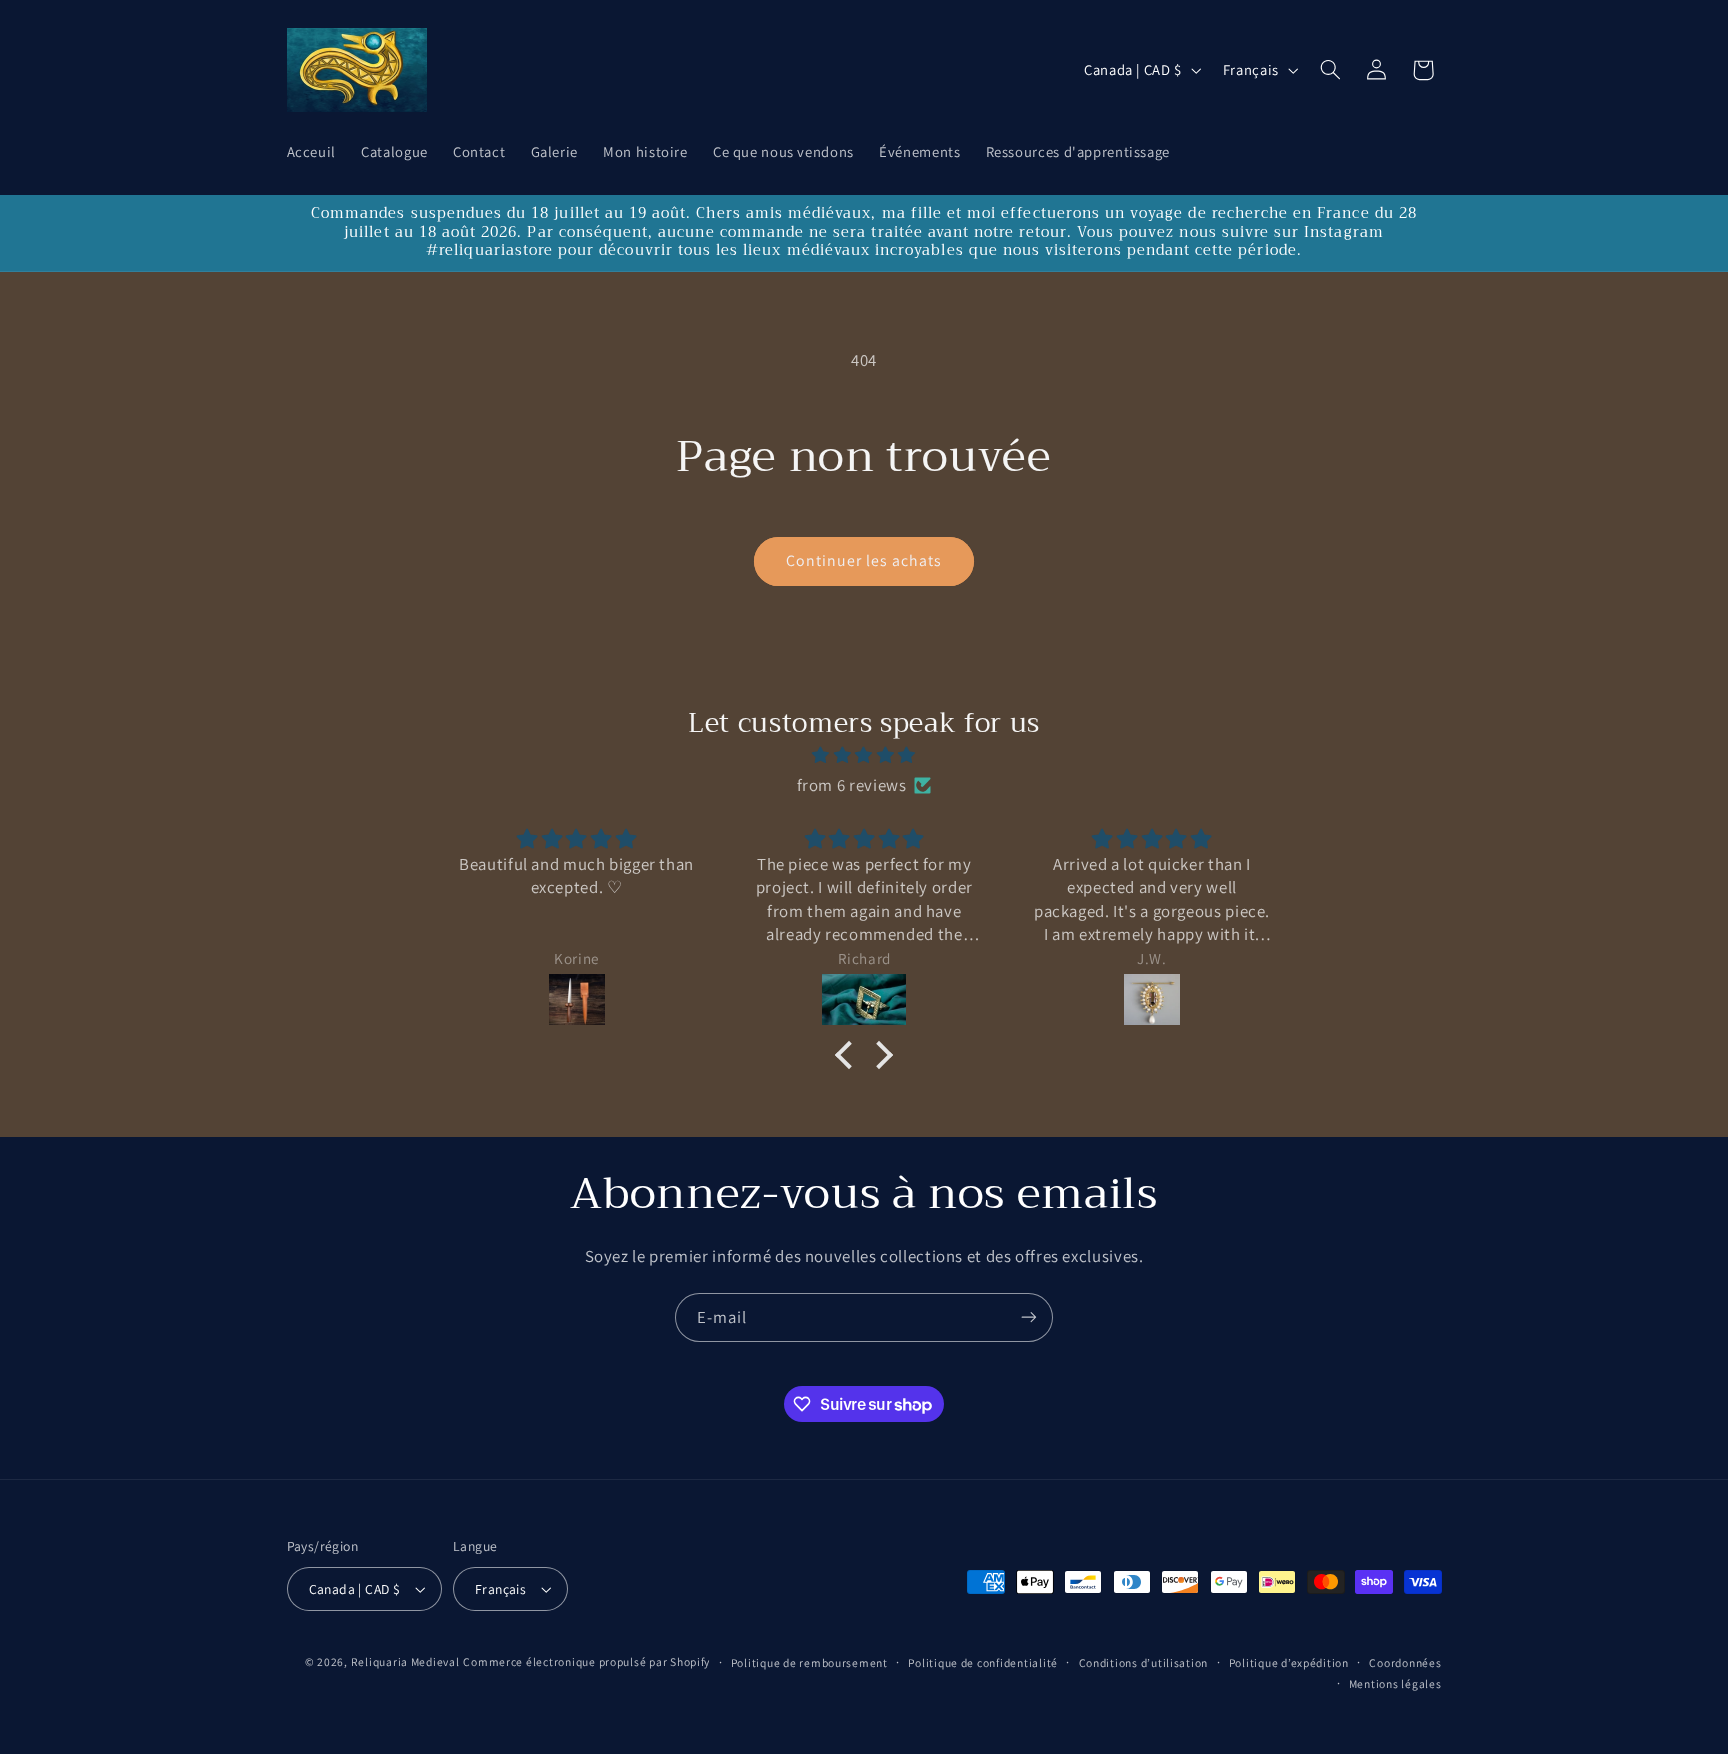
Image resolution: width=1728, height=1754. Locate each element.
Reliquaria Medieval (405, 1661)
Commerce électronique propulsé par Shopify (586, 1661)
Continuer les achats (864, 560)
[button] (1330, 70)
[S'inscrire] (1029, 1317)
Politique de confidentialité (983, 1662)
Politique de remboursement (809, 1662)
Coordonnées (1405, 1662)
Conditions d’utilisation (1144, 1662)
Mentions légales (1395, 1683)
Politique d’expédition (1289, 1662)
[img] (864, 756)
